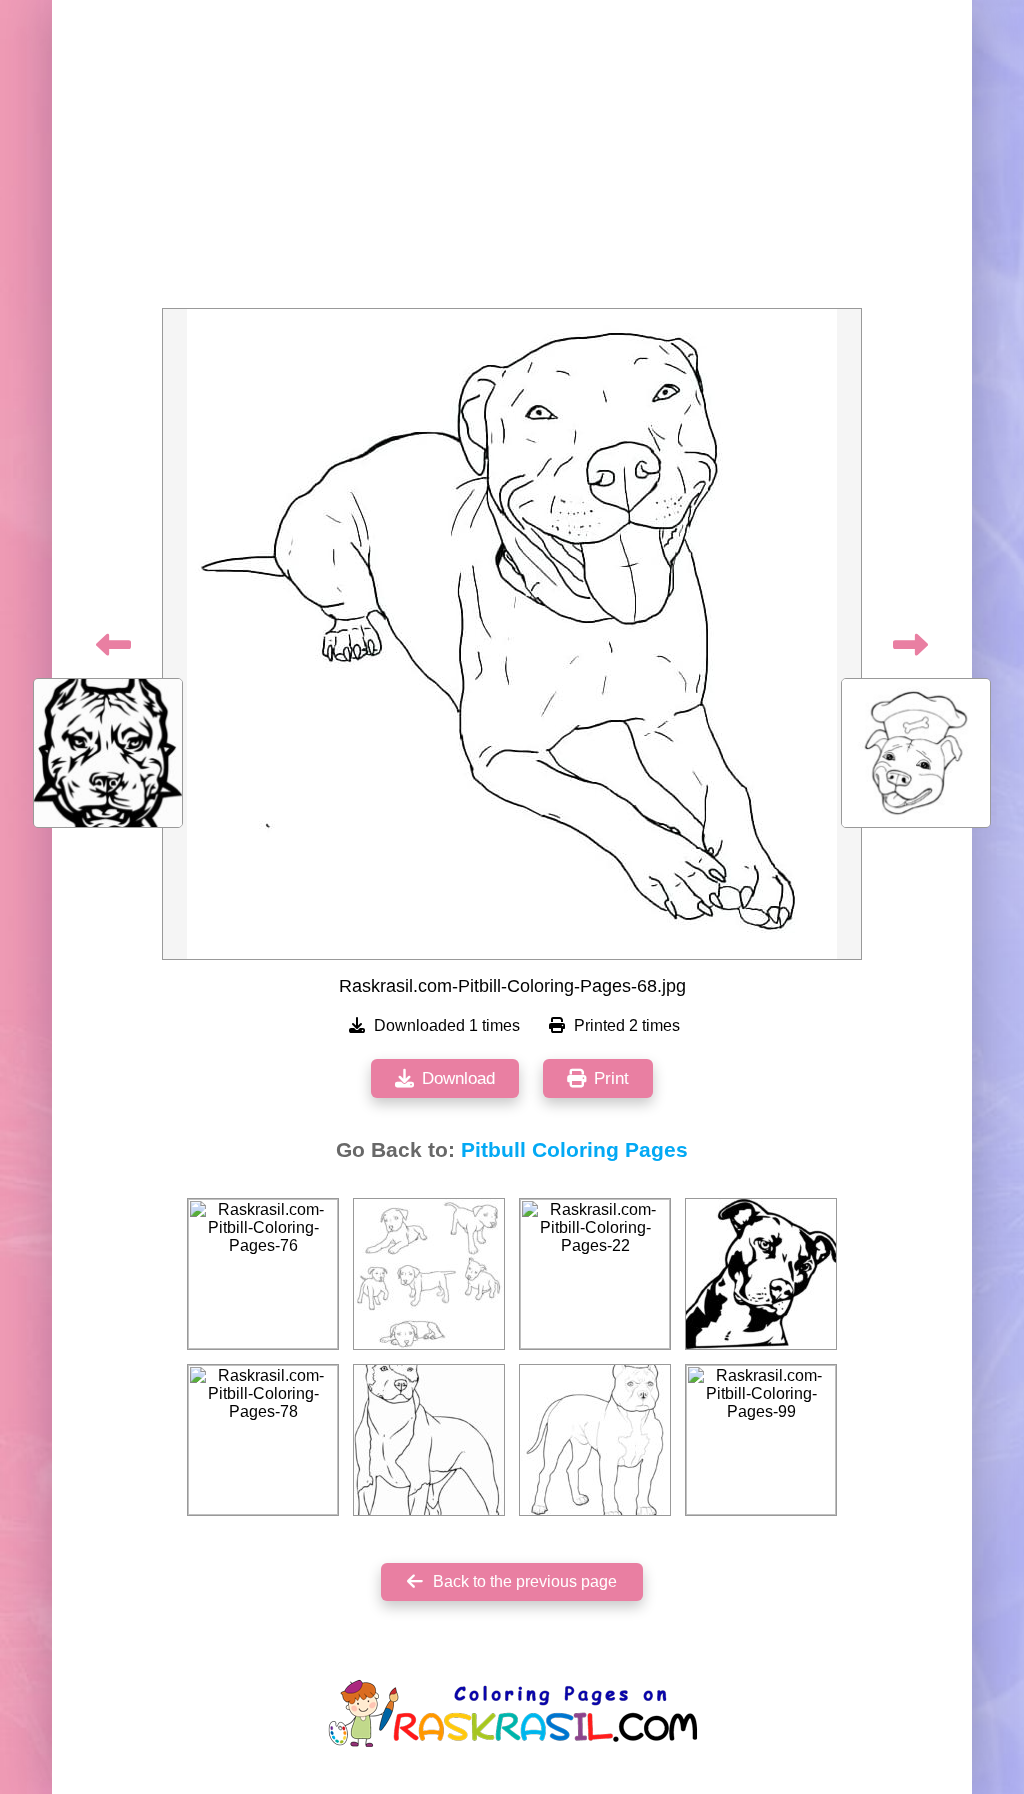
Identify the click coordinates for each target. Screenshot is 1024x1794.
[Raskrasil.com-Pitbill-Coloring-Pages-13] (761, 1274)
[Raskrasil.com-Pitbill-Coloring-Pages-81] (429, 1274)
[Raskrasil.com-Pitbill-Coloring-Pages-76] (263, 1274)
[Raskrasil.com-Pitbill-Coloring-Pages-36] (429, 1440)
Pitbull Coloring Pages (574, 1150)
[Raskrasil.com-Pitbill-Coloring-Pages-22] (595, 1274)
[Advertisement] (512, 160)
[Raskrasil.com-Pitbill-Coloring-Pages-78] (263, 1440)
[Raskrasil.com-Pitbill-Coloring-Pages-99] (761, 1440)
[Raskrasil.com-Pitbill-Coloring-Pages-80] (595, 1440)
